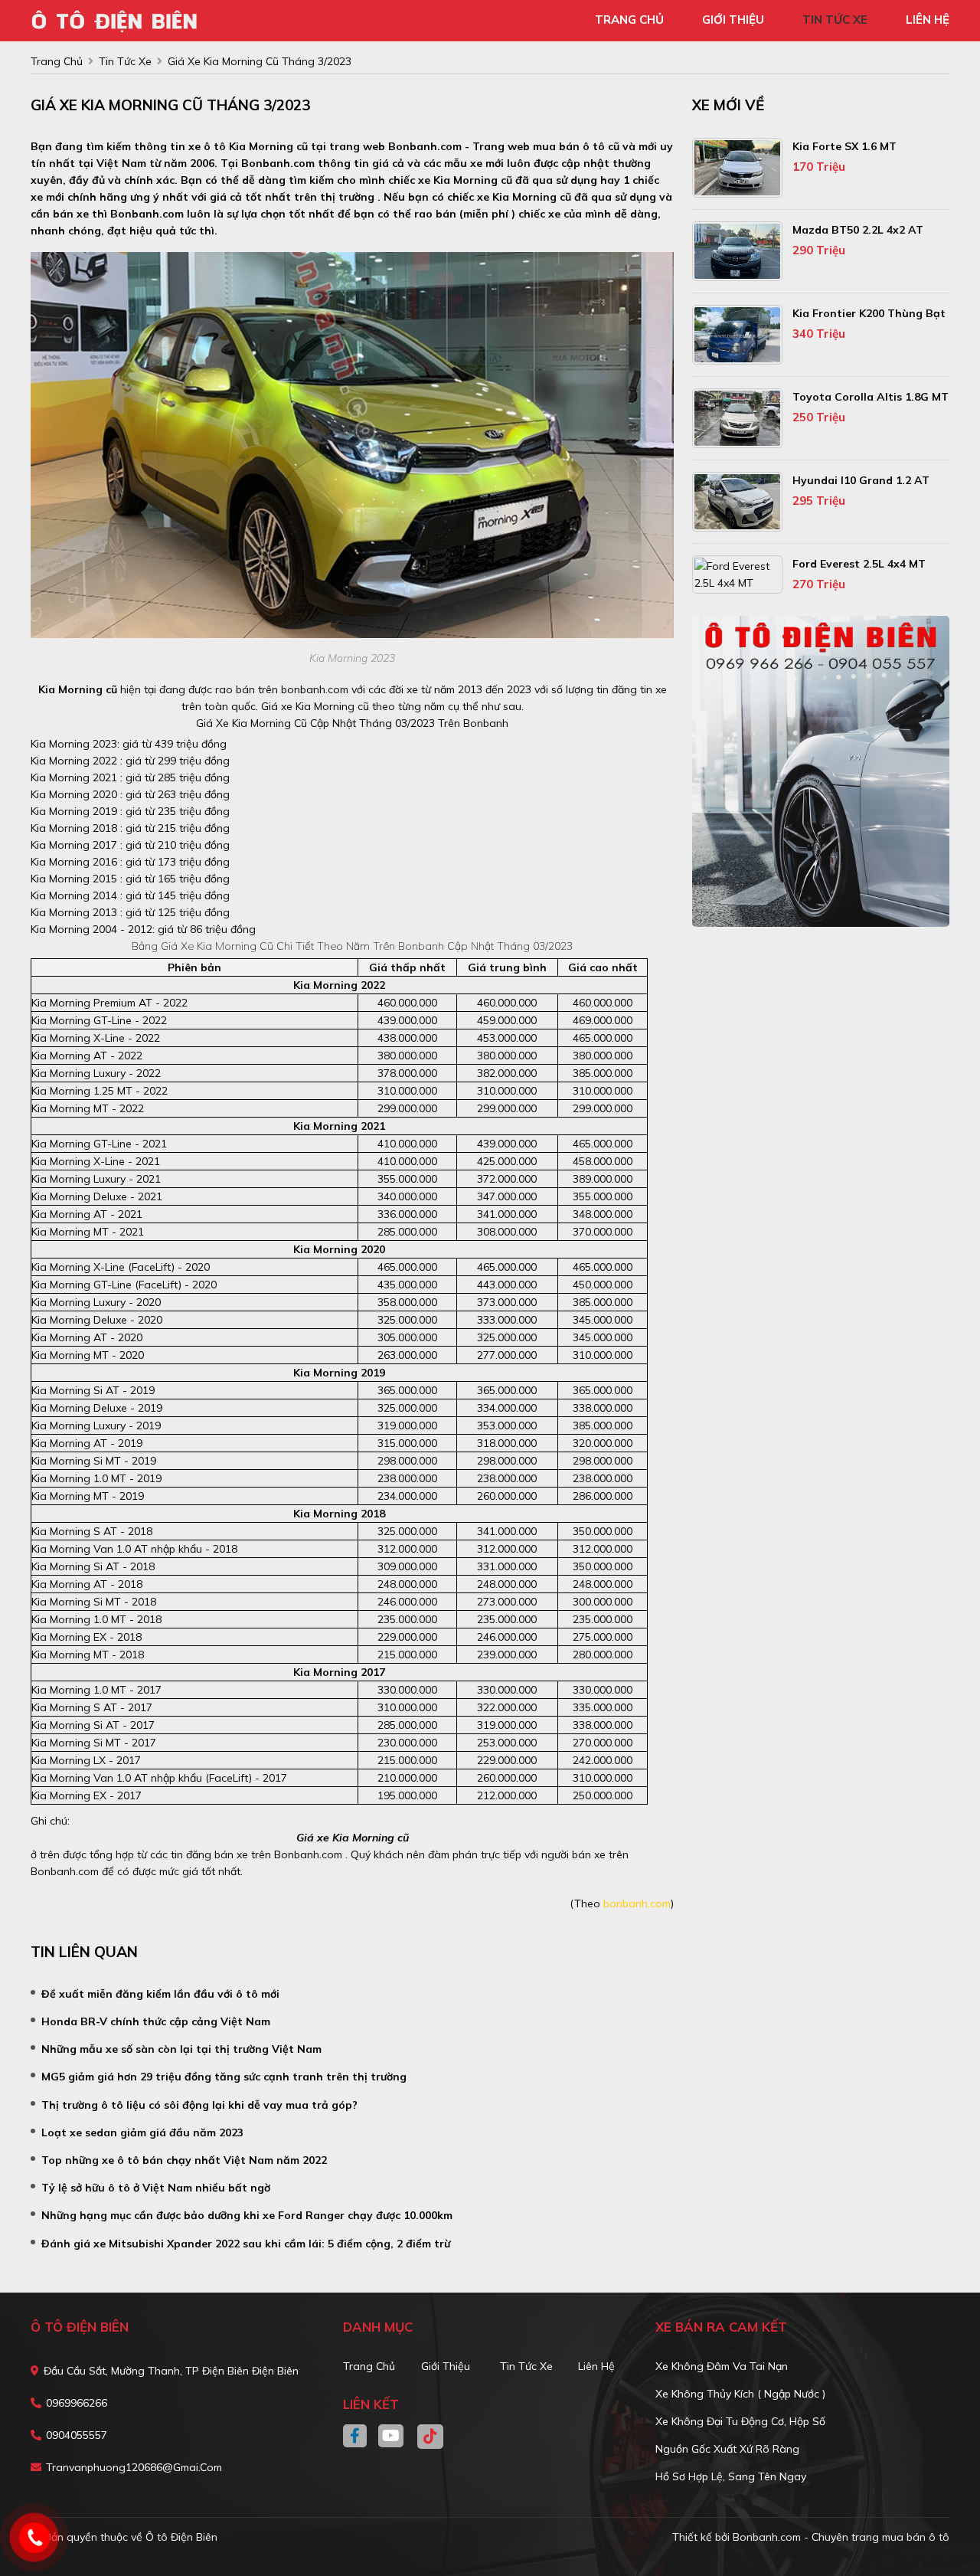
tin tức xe (835, 20)
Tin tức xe (526, 2366)
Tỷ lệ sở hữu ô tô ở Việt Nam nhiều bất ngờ (156, 2188)
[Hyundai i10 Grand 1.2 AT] (737, 502)
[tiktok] (425, 2437)
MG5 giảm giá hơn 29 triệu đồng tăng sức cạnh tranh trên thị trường (224, 2077)
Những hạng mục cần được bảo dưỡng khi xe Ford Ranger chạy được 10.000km (247, 2215)
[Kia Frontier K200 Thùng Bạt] (737, 335)
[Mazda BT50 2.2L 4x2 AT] (737, 251)
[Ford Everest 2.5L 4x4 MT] (737, 574)
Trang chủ (369, 2366)
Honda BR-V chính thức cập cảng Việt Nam (156, 2021)
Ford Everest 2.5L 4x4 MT (859, 564)
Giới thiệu (446, 2366)
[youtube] (392, 2437)
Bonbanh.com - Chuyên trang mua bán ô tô (841, 2537)
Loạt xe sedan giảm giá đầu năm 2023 (142, 2132)
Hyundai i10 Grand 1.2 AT (861, 480)
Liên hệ (596, 2366)
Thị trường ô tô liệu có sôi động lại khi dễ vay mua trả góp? (199, 2105)
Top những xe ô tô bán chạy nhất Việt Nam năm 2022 (184, 2160)
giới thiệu (733, 20)
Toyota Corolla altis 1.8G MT (871, 397)
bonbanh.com (637, 1903)
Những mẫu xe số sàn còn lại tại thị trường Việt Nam (181, 2049)
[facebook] (361, 2437)
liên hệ (928, 20)
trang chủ (629, 20)
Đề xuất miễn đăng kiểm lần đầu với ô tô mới (160, 1994)
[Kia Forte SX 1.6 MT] (737, 168)
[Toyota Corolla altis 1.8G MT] (737, 418)
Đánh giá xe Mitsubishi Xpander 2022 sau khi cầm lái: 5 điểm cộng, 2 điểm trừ (246, 2244)
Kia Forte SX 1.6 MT (844, 146)
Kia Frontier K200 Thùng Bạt (869, 313)
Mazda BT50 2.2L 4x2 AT (858, 230)
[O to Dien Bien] (119, 19)
